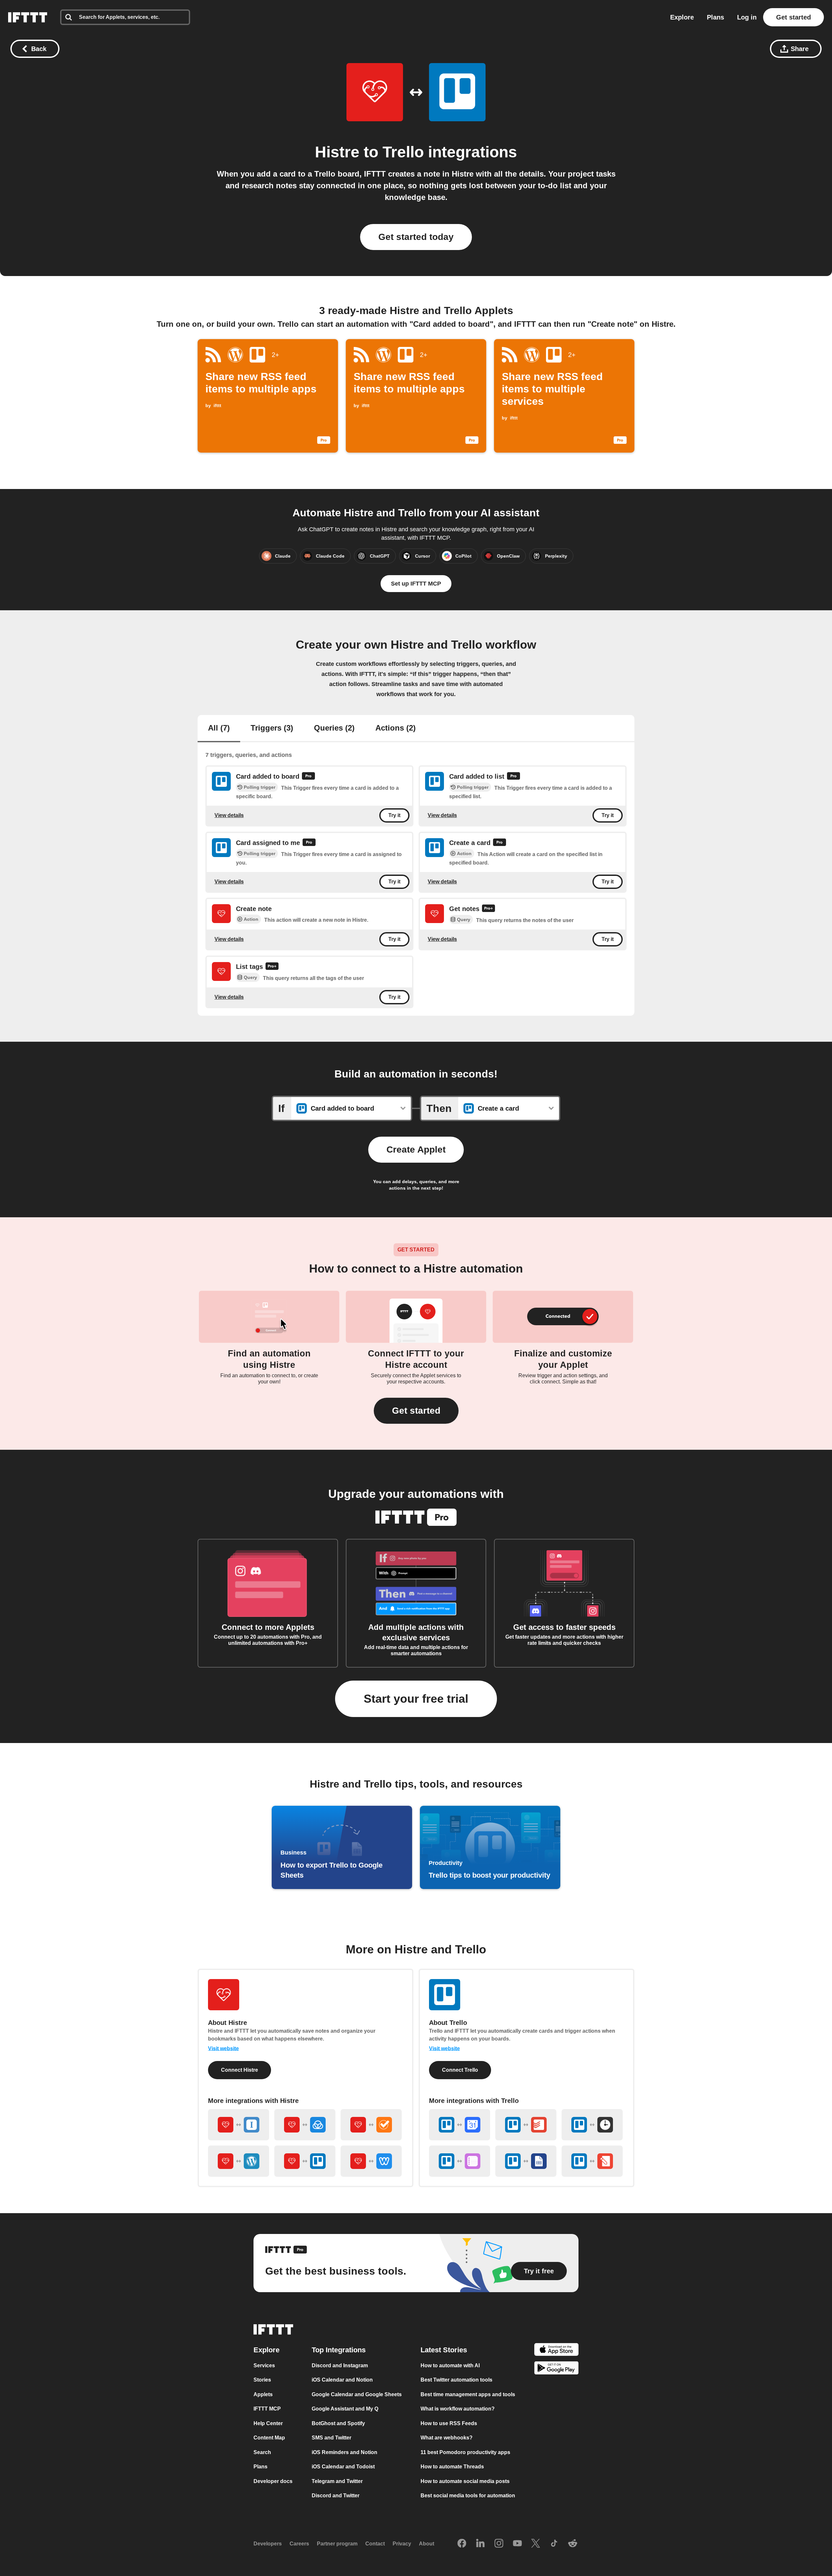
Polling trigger (260, 787)
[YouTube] (517, 2543)
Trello (403, 152)
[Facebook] (462, 2543)
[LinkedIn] (480, 2543)
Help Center (268, 2423)
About (427, 2544)
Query (464, 920)
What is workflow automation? (458, 2409)
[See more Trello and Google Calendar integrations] (460, 2125)
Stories (262, 2380)
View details (229, 815)
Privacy (402, 2544)
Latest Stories (444, 2350)
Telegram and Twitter (337, 2481)
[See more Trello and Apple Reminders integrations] (460, 2161)
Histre (337, 152)
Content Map (269, 2438)
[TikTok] (554, 2543)
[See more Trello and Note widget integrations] (592, 2161)
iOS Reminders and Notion (344, 2452)
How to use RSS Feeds (449, 2423)
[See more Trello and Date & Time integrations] (592, 2125)
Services (264, 2365)
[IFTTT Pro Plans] (308, 777)
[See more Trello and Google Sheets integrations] (526, 2161)
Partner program (337, 2544)
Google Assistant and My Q (345, 2409)
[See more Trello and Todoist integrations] (526, 2125)
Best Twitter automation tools (456, 2380)
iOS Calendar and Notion (342, 2380)
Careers (299, 2544)
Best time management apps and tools (468, 2394)
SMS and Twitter (331, 2438)
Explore (682, 17)
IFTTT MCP (267, 2409)
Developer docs (273, 2481)
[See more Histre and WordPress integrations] (239, 2161)
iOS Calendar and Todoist (343, 2467)
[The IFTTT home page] (28, 17)
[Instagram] (499, 2543)
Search (262, 2452)
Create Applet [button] (416, 1149)
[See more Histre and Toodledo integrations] (371, 2125)
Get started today (416, 237)
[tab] (219, 729)
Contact (375, 2544)
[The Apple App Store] (556, 2350)
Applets (263, 2394)
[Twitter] (536, 2543)
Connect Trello (460, 2070)
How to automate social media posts (465, 2481)
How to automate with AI (450, 2365)
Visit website (223, 2048)
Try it (394, 816)
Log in (747, 17)
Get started (793, 17)
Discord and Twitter (336, 2496)
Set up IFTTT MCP (416, 584)
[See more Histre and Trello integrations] (305, 2161)
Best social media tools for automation (468, 2496)
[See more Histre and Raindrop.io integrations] (305, 2125)
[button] (416, 1411)
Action (464, 853)
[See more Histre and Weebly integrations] (371, 2161)
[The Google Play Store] (556, 2369)
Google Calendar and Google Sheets (357, 2394)
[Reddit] (573, 2543)
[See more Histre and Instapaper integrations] (239, 2125)
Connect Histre (240, 2070)
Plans (715, 17)
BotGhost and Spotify (338, 2423)
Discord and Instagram (340, 2365)
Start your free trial (416, 1699)
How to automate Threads (452, 2467)
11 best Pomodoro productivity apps (465, 2452)
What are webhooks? (447, 2438)
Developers (268, 2544)
